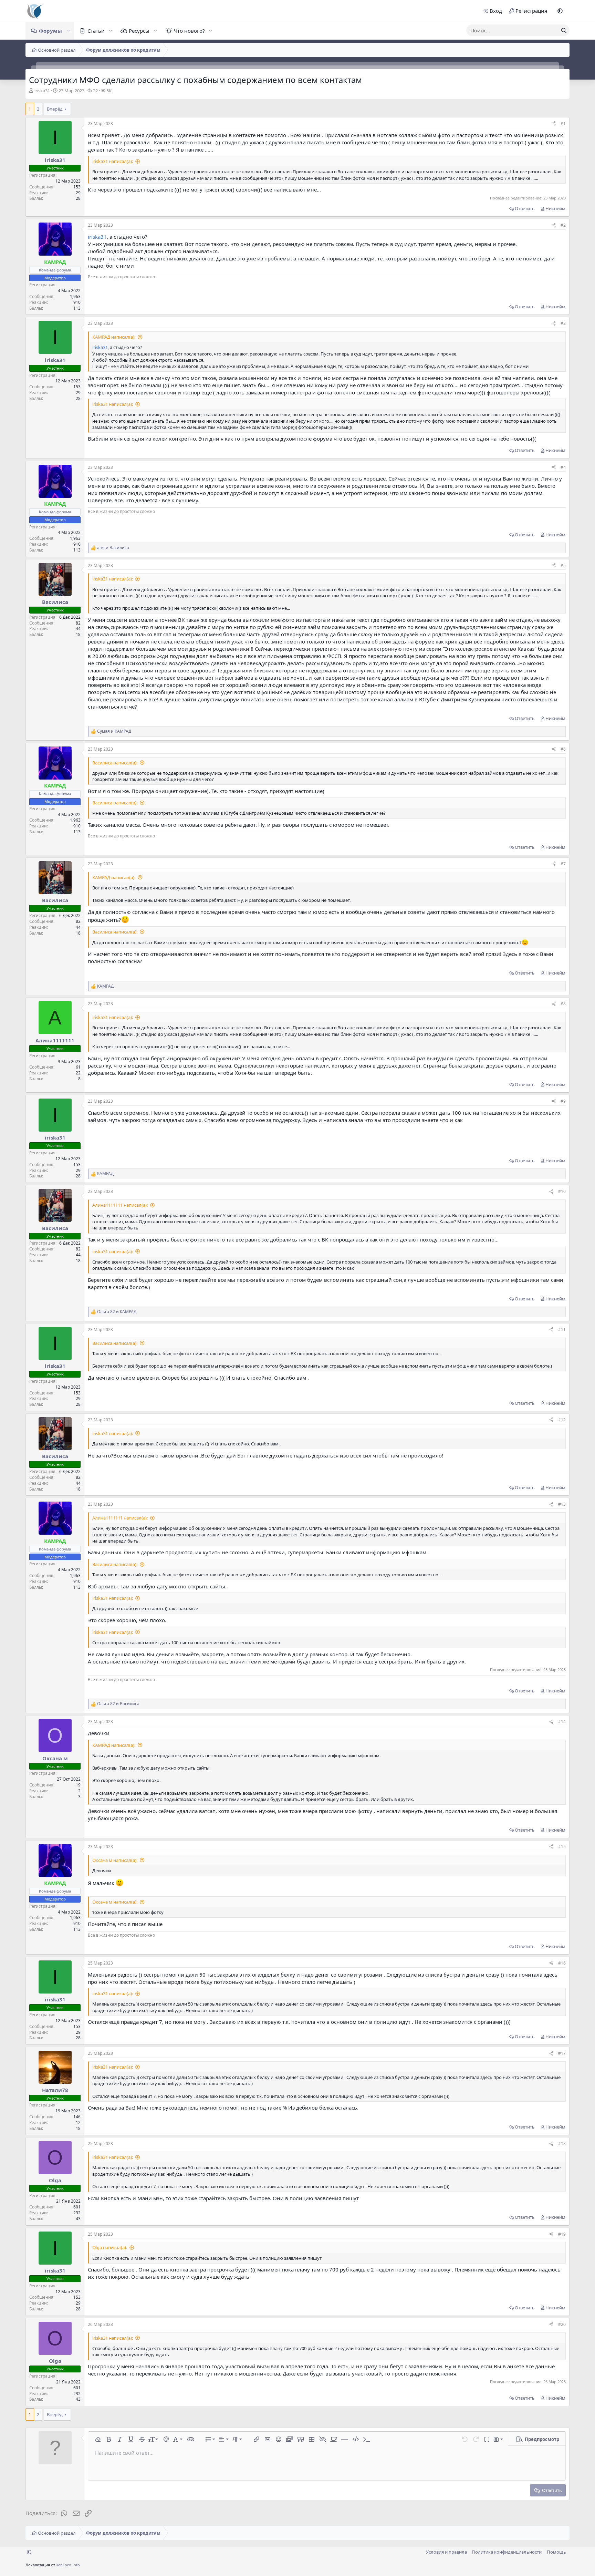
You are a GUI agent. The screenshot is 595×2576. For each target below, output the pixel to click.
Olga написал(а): (110, 2247)
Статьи (96, 31)
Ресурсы (139, 31)
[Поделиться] (554, 124)
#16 (562, 1963)
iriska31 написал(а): (113, 161)
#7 (563, 864)
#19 (562, 2234)
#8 (563, 1004)
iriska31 (42, 91)
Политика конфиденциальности (507, 2552)
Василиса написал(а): (115, 763)
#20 (562, 2324)
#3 (563, 323)
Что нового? (189, 31)
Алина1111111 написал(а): (120, 1205)
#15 (562, 1847)
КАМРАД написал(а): (114, 337)
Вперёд (55, 109)
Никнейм (555, 208)
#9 (563, 1101)
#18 (562, 2144)
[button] (560, 11)
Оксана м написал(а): (115, 1860)
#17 (562, 2053)
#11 (562, 1330)
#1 (563, 123)
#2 (563, 225)
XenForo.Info (68, 2565)
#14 (562, 1722)
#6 (563, 749)
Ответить (525, 208)
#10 (562, 1191)
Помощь (556, 2552)
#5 (563, 565)
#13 (562, 1504)
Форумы (50, 31)
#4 (563, 467)
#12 (562, 1420)
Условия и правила (446, 2552)
